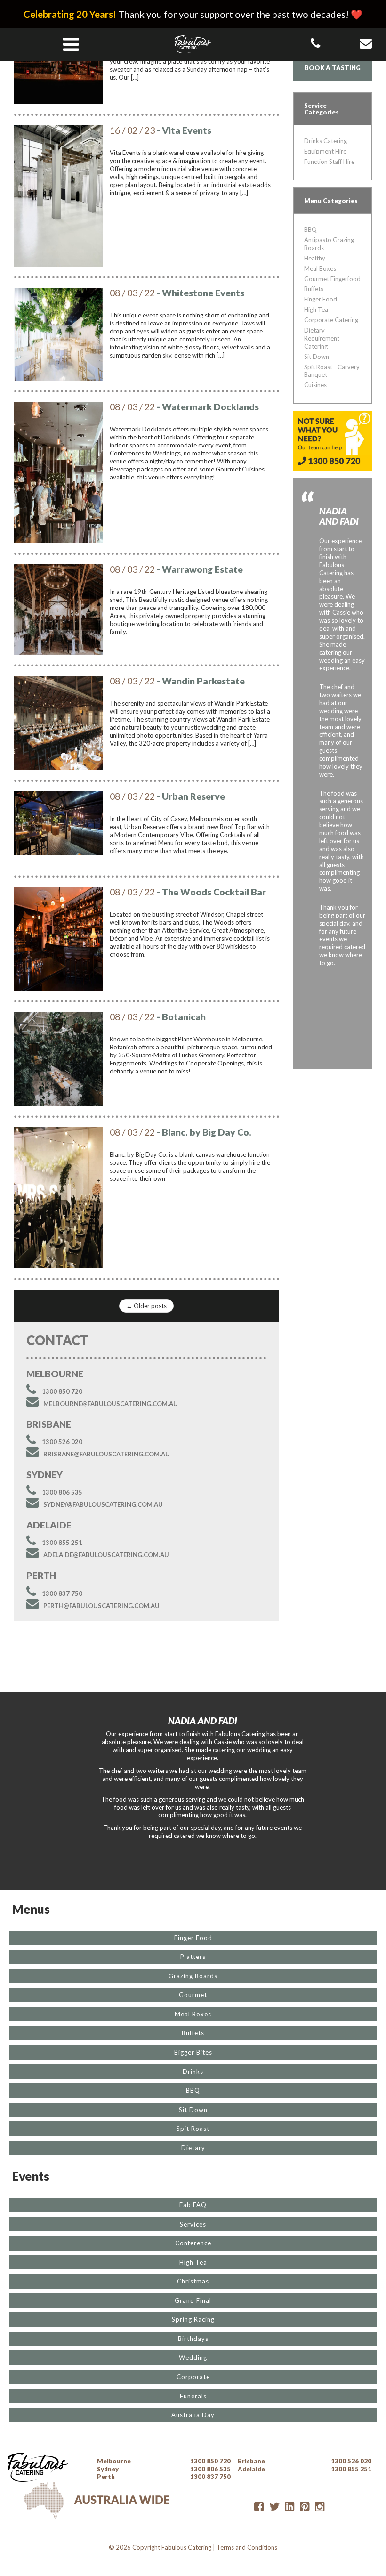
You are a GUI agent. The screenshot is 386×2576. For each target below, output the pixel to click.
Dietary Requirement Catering (322, 338)
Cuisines (315, 385)
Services (193, 2224)
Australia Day (193, 2415)
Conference (193, 2243)
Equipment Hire (325, 151)
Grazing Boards (193, 1976)
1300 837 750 (62, 1593)
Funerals (193, 2396)
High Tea (316, 309)
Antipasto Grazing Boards (329, 244)
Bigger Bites (193, 2052)
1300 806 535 (62, 1492)
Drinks (193, 2072)
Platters (193, 1957)
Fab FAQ (193, 2205)
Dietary (193, 2148)
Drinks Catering (326, 141)
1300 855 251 (62, 1543)
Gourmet (193, 1995)
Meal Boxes (320, 268)
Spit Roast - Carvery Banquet (332, 371)
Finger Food (321, 299)
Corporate (193, 2377)
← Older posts (146, 1306)
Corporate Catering (331, 320)
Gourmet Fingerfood (332, 279)
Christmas (193, 2281)
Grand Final (193, 2300)
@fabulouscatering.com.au (111, 1404)
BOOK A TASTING (333, 68)
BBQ (310, 229)
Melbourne (114, 2461)
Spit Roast (193, 2129)
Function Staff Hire (329, 162)
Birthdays (193, 2339)
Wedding (193, 2357)
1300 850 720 (62, 1391)
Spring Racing (193, 2319)
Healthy (315, 258)
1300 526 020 (62, 1442)
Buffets (314, 289)
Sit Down (317, 357)
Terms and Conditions (247, 2547)
